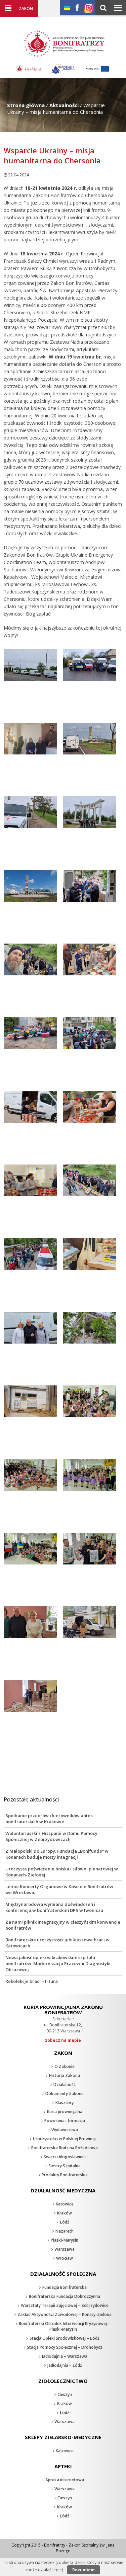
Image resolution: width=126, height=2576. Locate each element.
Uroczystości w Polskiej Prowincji (65, 2139)
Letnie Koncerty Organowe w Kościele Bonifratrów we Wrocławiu (59, 1889)
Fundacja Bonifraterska (65, 2287)
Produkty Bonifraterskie (65, 2175)
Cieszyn (65, 2394)
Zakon (26, 8)
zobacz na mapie (63, 2040)
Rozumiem (83, 2570)
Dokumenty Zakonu (65, 2094)
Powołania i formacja (65, 2121)
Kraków (65, 2213)
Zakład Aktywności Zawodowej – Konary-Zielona (65, 2314)
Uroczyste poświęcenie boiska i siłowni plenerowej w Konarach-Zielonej (62, 1872)
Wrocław (65, 2258)
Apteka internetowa (65, 2480)
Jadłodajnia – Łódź (65, 2365)
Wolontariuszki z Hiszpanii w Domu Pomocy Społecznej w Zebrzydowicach (51, 1836)
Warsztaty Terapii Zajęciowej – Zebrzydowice (65, 2305)
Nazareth (65, 2231)
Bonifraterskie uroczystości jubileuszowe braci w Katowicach (57, 1943)
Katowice (65, 2204)
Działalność (65, 2084)
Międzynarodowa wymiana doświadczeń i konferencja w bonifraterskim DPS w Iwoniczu (54, 1907)
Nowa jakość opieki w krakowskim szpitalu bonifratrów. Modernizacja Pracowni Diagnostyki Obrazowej (58, 1963)
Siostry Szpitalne (65, 2166)
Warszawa (65, 2249)
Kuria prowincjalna (65, 2112)
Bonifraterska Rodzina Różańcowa (65, 2148)
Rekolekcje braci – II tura (32, 1981)
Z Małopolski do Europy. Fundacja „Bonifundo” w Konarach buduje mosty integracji (57, 1854)
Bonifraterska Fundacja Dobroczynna (65, 2296)
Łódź (65, 2222)
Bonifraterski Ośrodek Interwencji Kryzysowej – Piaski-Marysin (65, 2326)
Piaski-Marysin (65, 2240)
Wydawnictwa (65, 2130)
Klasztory (65, 2103)
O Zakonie (65, 2066)
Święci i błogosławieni (65, 2157)
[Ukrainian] (67, 8)
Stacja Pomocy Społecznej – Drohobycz (65, 2347)
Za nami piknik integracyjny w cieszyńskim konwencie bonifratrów (63, 1925)
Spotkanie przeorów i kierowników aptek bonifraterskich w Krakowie (49, 1819)
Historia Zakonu (65, 2075)
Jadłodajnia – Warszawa (65, 2356)
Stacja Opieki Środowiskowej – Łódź (65, 2338)
